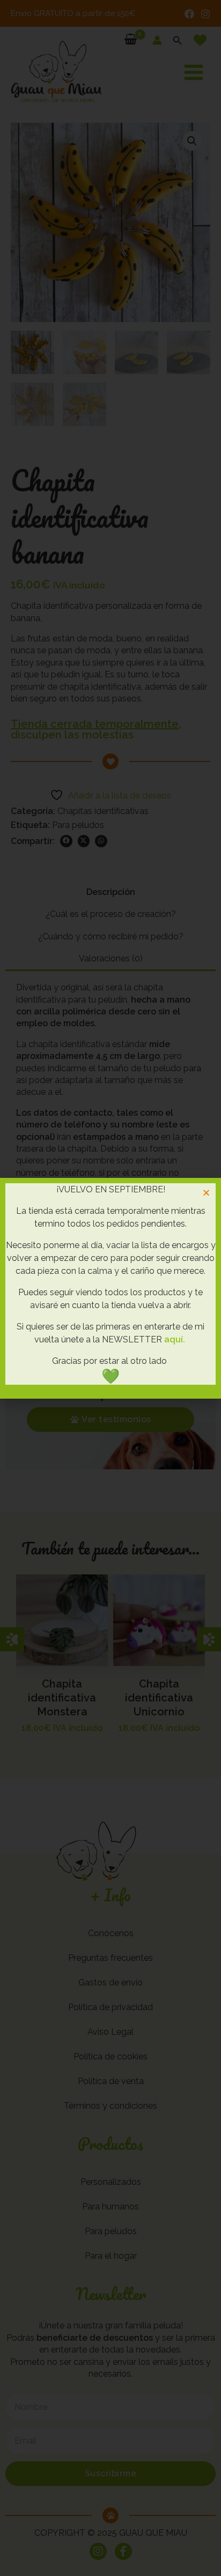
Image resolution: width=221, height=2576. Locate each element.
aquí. (175, 1339)
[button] (206, 1193)
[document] (110, 1288)
